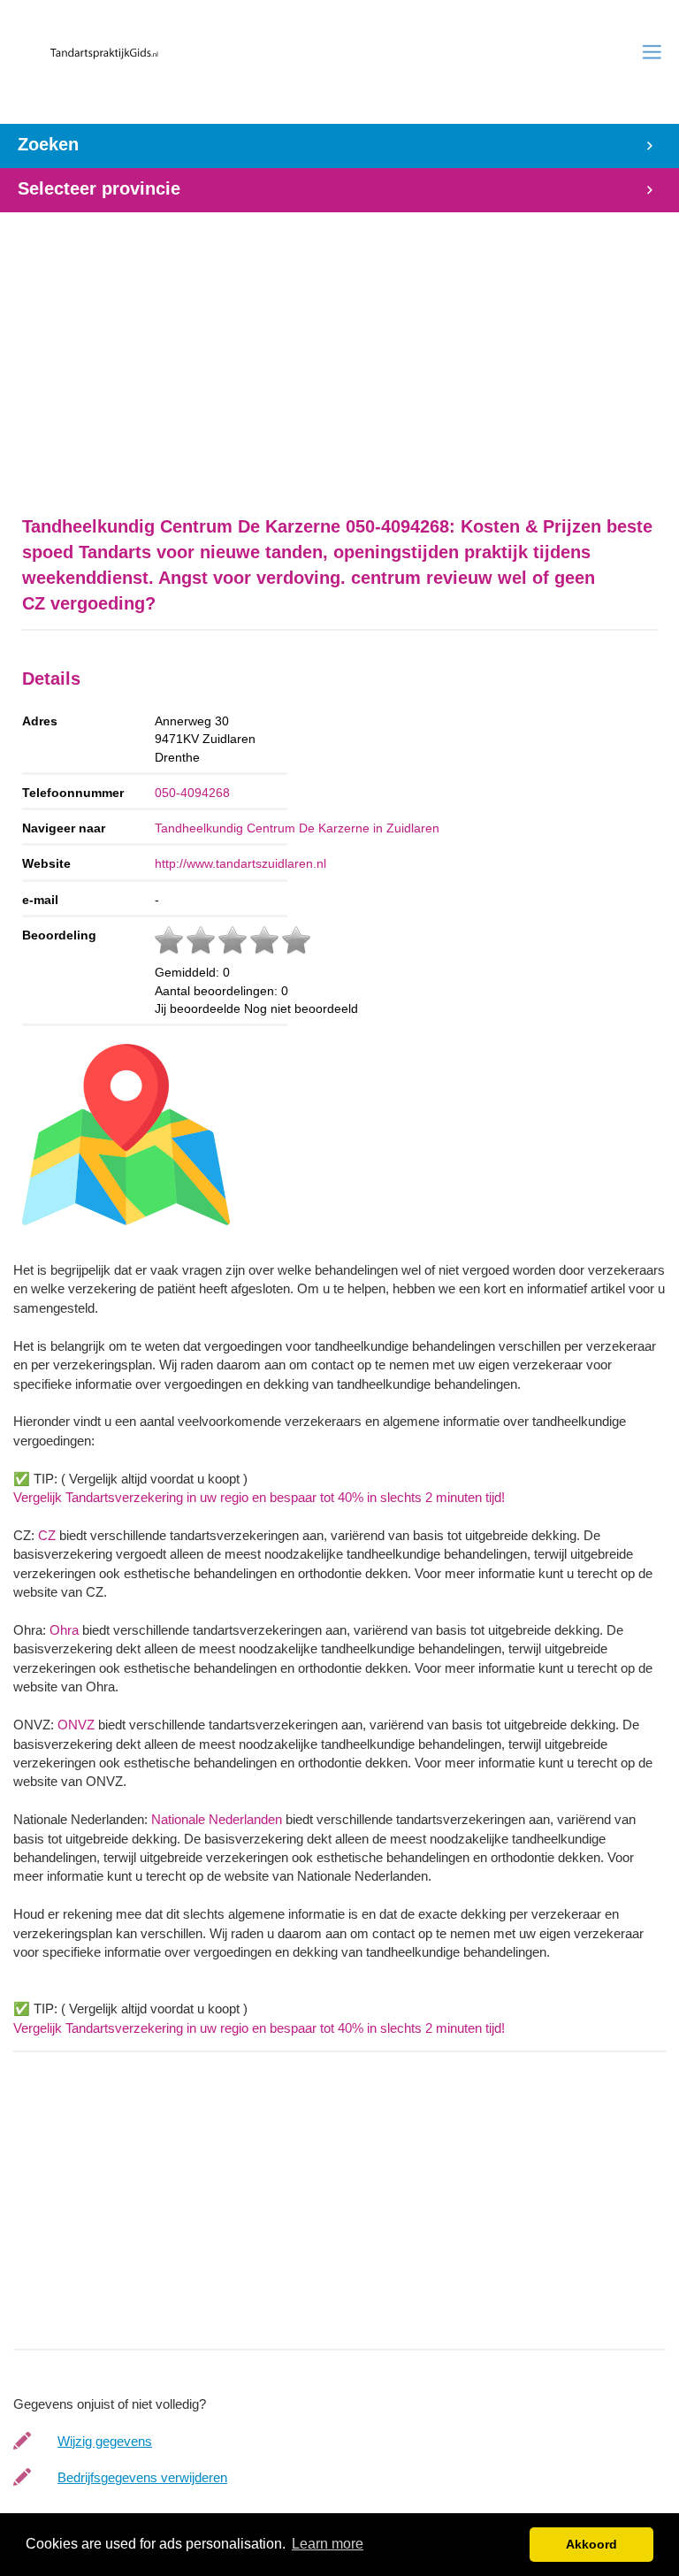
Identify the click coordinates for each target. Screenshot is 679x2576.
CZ (47, 1535)
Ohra (64, 1630)
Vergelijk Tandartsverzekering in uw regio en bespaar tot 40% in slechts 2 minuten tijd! (259, 1497)
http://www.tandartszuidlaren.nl (240, 863)
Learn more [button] (328, 2544)
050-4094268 (192, 793)
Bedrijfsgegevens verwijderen (142, 2477)
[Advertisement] (339, 355)
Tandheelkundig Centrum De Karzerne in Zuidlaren (297, 828)
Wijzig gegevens (105, 2441)
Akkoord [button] (591, 2544)
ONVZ (76, 1725)
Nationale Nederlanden (217, 1819)
